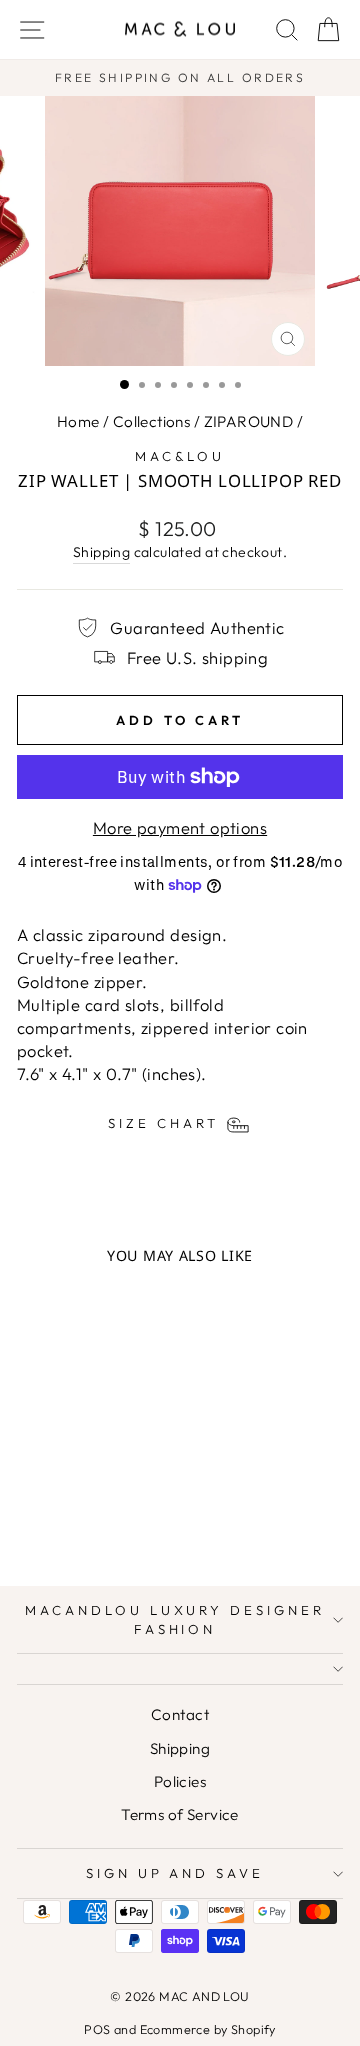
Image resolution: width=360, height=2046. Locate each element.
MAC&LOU (180, 456)
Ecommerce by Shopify (208, 2029)
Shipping (101, 552)
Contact (180, 1714)
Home (78, 421)
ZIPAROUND (249, 421)
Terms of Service (180, 1814)
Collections (152, 421)
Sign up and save (175, 1873)
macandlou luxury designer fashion (175, 1619)
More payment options (180, 827)
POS (97, 2029)
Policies (180, 1781)
